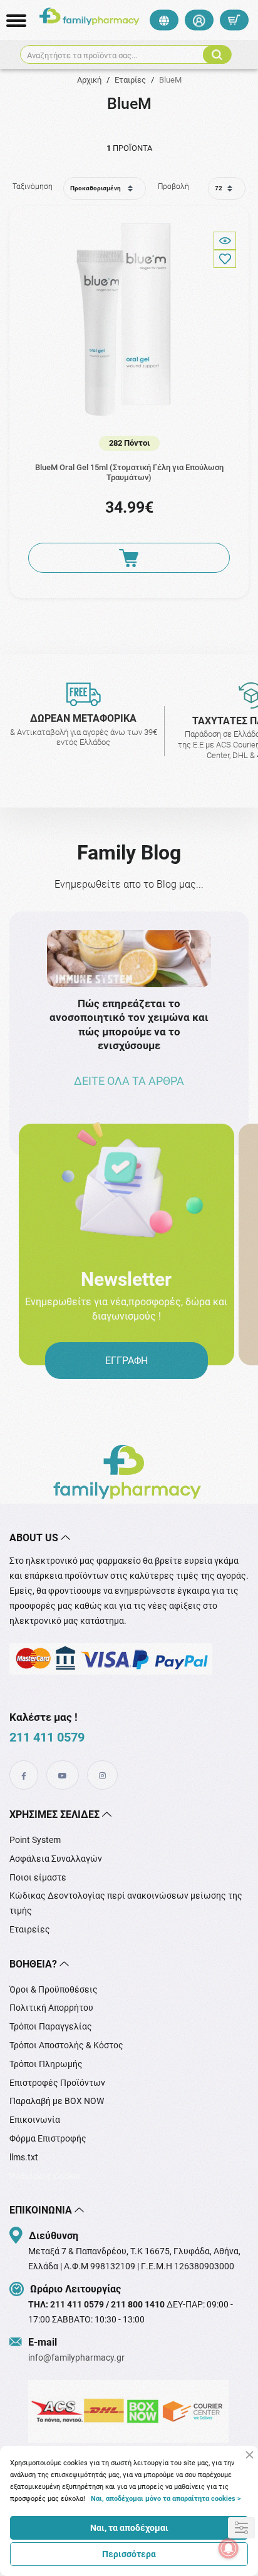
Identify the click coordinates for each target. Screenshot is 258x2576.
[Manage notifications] (229, 2548)
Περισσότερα (129, 2554)
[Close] (250, 2455)
